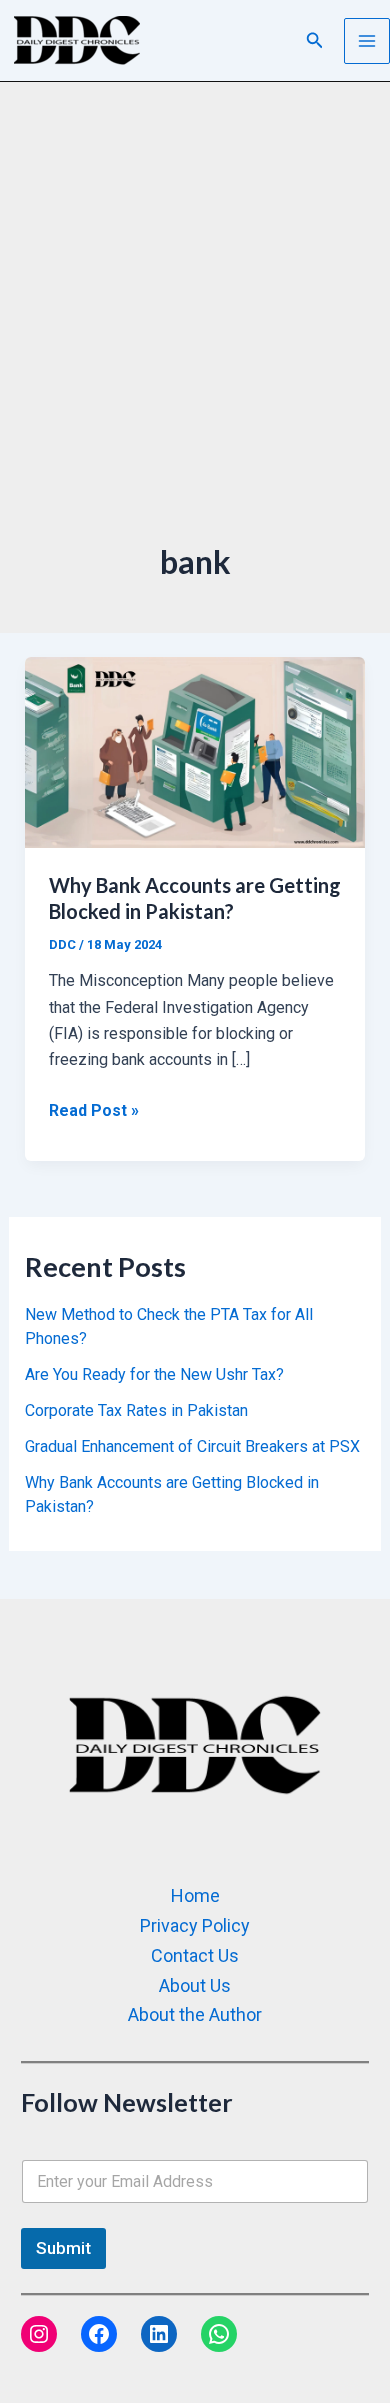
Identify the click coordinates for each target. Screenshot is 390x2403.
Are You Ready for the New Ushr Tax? (154, 1374)
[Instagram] (39, 2334)
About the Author (195, 2014)
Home (195, 1895)
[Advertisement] (195, 335)
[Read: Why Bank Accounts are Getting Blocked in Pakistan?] (195, 751)
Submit (63, 2248)
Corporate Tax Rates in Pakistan (136, 1410)
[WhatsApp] (219, 2334)
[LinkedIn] (159, 2334)
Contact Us (195, 1955)
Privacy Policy (195, 1925)
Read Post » (94, 1109)
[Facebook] (99, 2334)
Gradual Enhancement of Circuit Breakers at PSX (192, 1446)
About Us (195, 1985)
